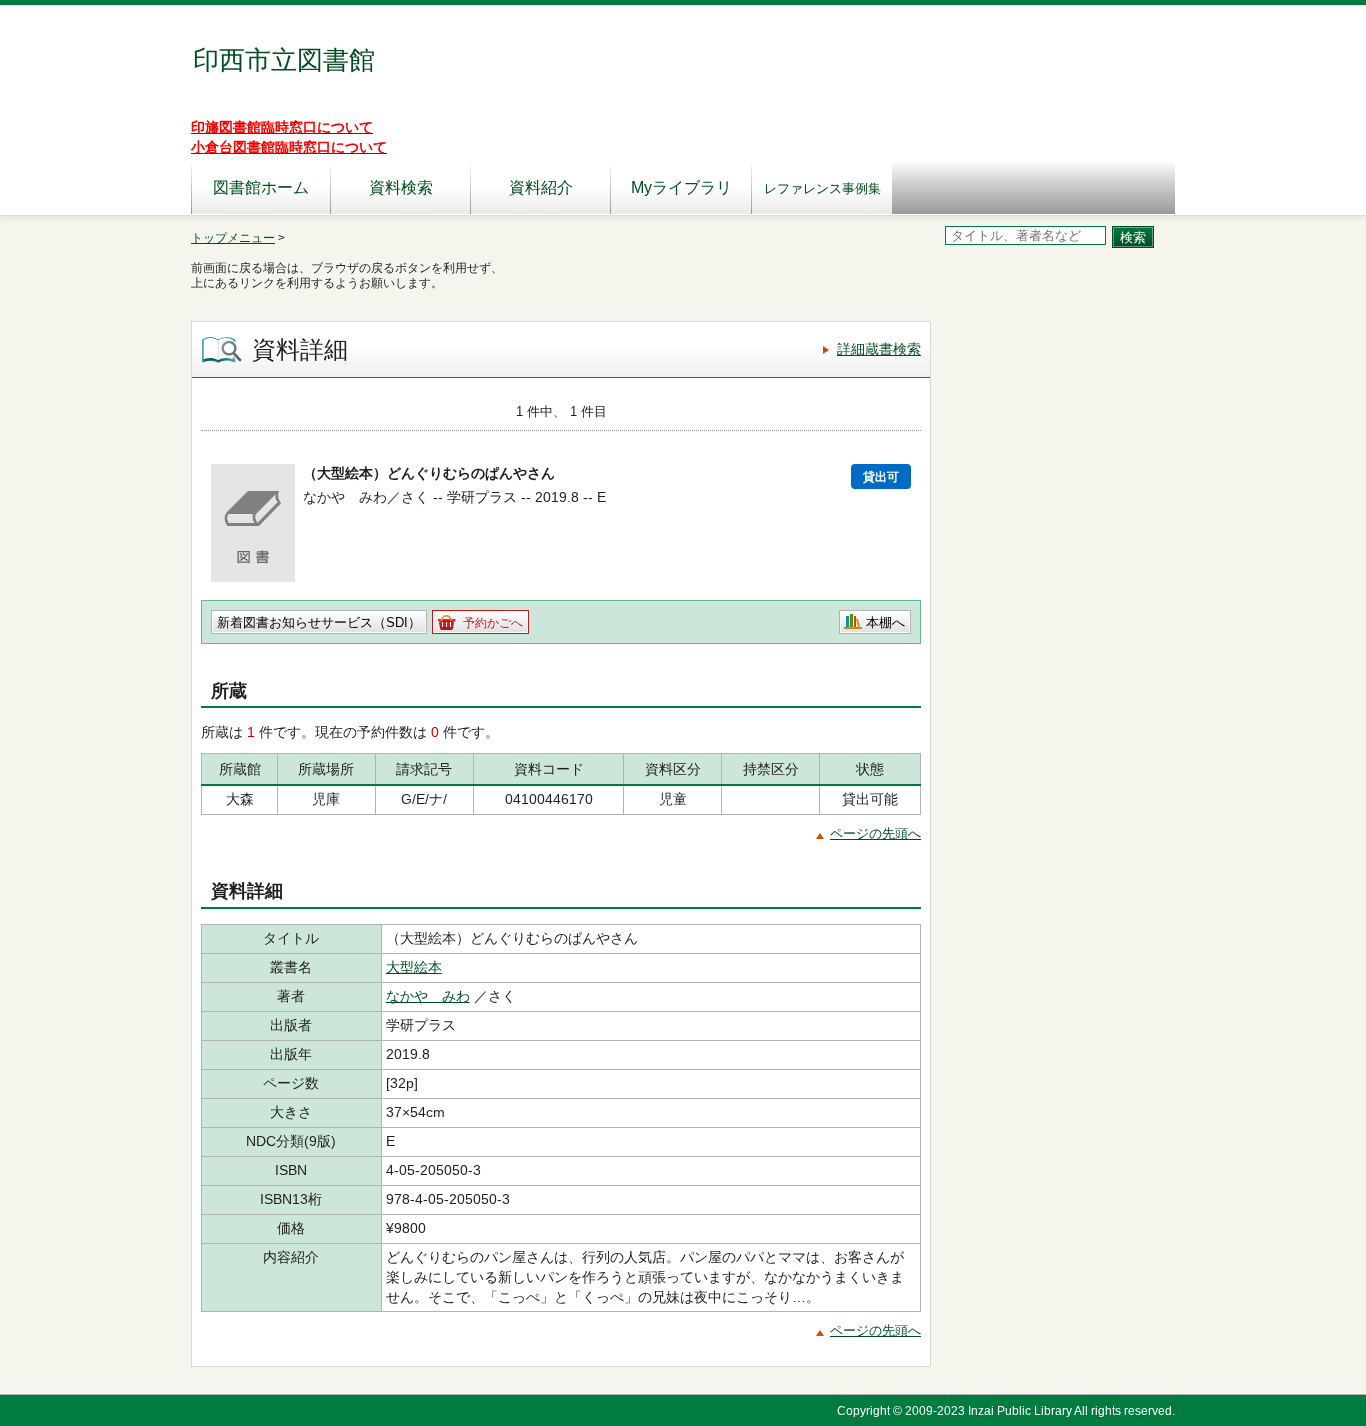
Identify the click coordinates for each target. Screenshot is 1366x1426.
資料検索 (401, 187)
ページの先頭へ (875, 833)
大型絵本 (414, 967)
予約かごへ (493, 623)
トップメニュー (233, 238)
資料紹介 (541, 187)
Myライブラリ (681, 187)
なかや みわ (428, 996)
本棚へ (885, 622)
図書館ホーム (261, 187)
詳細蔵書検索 (879, 349)
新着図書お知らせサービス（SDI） (319, 622)
